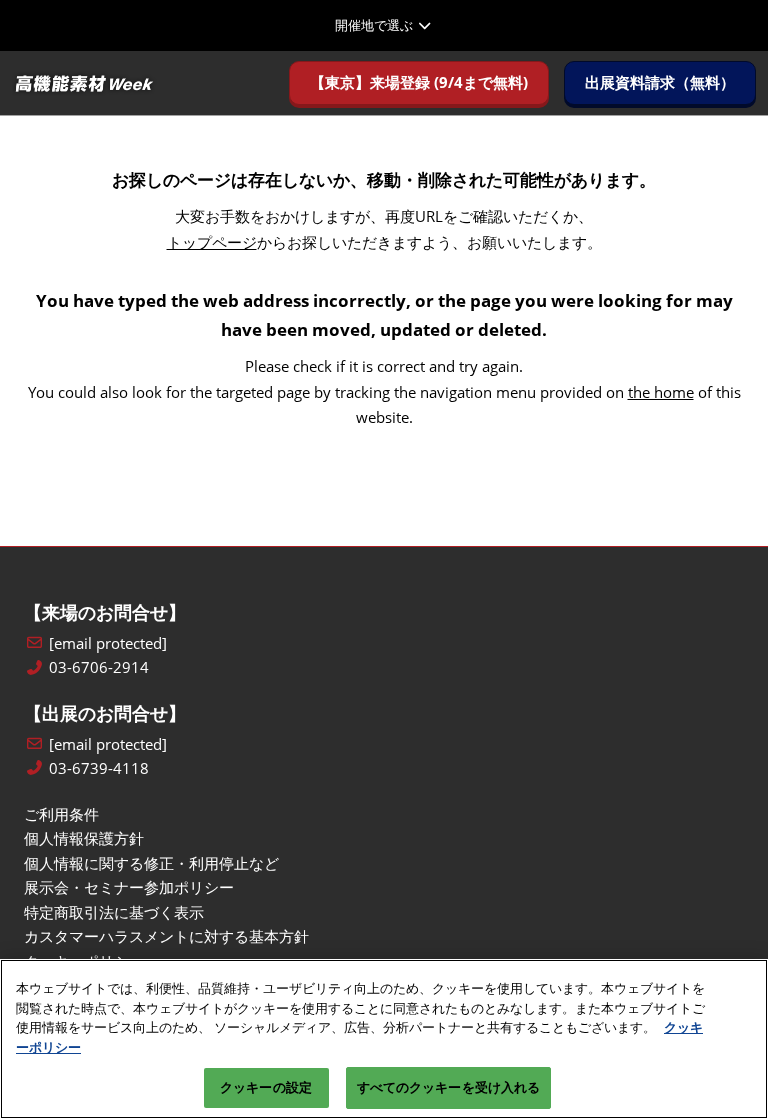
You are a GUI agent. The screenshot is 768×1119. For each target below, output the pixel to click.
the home (661, 392)
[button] (419, 83)
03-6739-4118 (99, 768)
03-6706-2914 (99, 667)
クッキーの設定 (266, 1087)
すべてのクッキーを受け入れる (449, 1087)
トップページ (212, 242)
